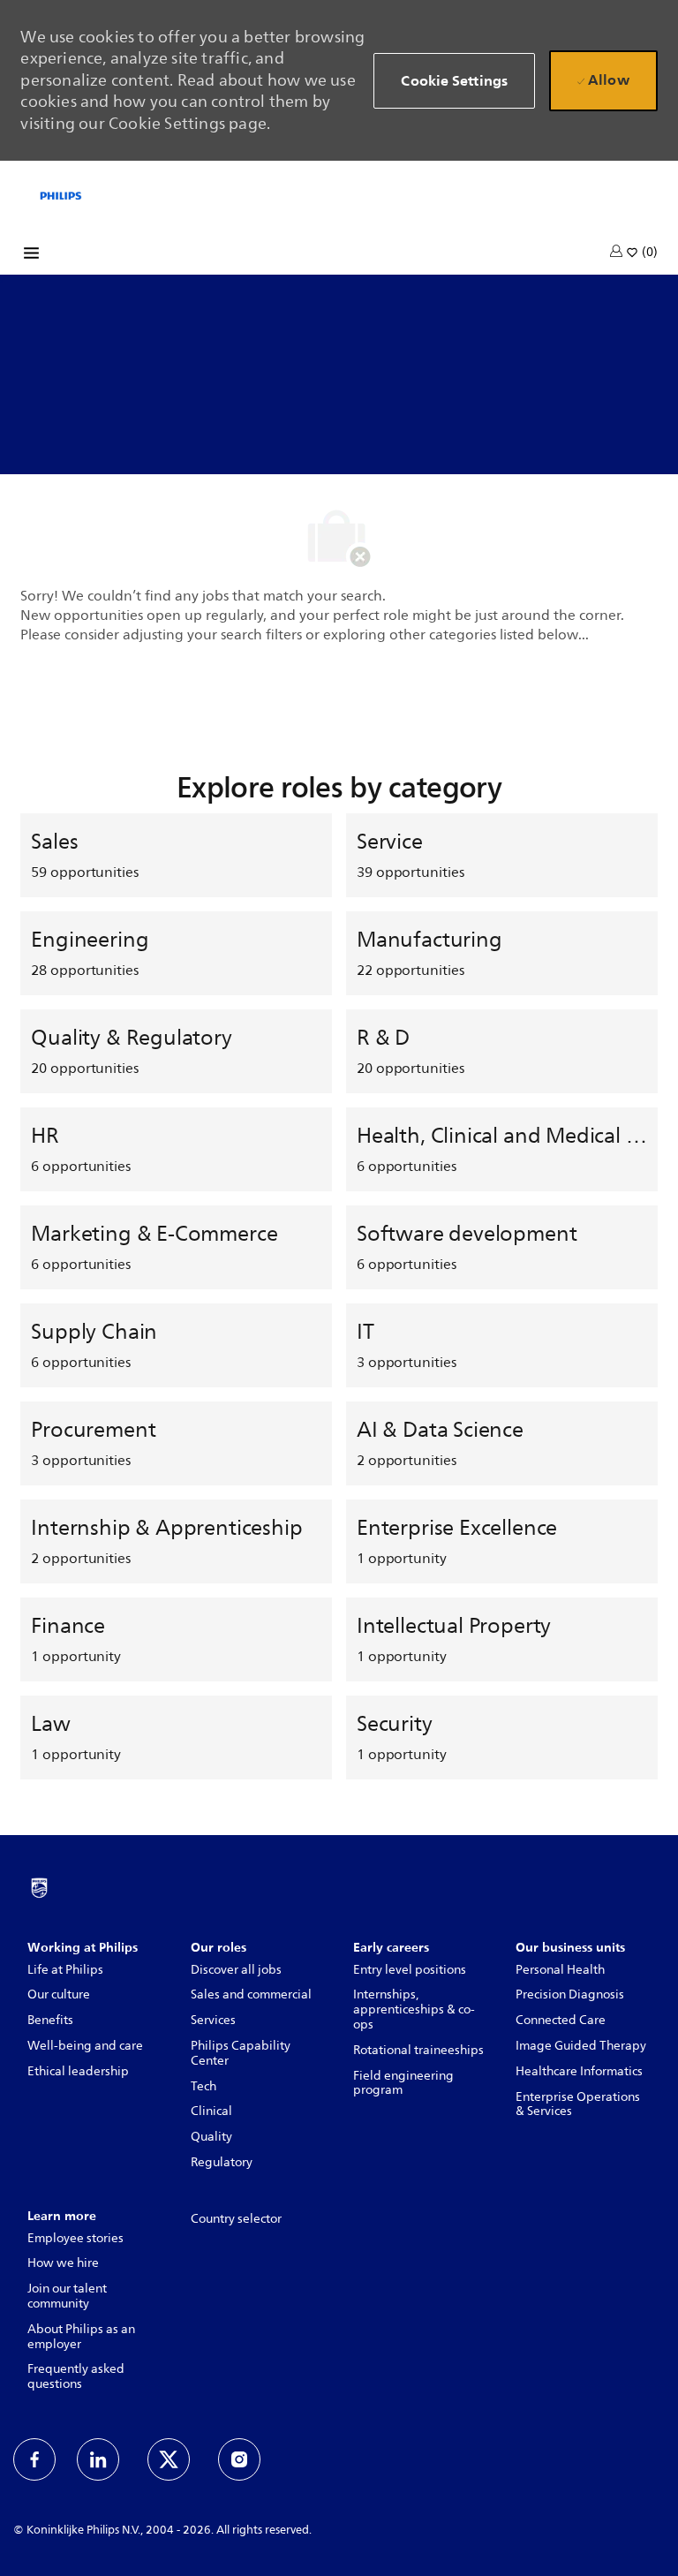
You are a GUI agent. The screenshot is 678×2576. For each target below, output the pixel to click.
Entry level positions (410, 1970)
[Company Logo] (61, 194)
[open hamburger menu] (31, 256)
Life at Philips (65, 1970)
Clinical (211, 2111)
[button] (618, 251)
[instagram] (239, 2459)
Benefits (50, 2020)
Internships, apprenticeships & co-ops (414, 2009)
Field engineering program (403, 2083)
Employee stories (75, 2238)
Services (213, 2020)
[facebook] (34, 2459)
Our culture (59, 1994)
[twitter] (169, 2459)
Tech (203, 2086)
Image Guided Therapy (581, 2046)
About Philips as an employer (81, 2337)
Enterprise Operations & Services (578, 2104)
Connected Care (561, 2020)
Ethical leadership (78, 2071)
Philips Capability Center (241, 2053)
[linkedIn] (98, 2459)
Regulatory (222, 2162)
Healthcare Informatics (579, 2071)
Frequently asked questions (76, 2376)
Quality (211, 2137)
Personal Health (560, 1970)
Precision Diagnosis (570, 1994)
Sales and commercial (251, 1994)
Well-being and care (85, 2046)
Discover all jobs (236, 1970)
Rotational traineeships (418, 2050)
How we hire (63, 2263)
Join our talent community (67, 2296)
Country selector (236, 2219)
